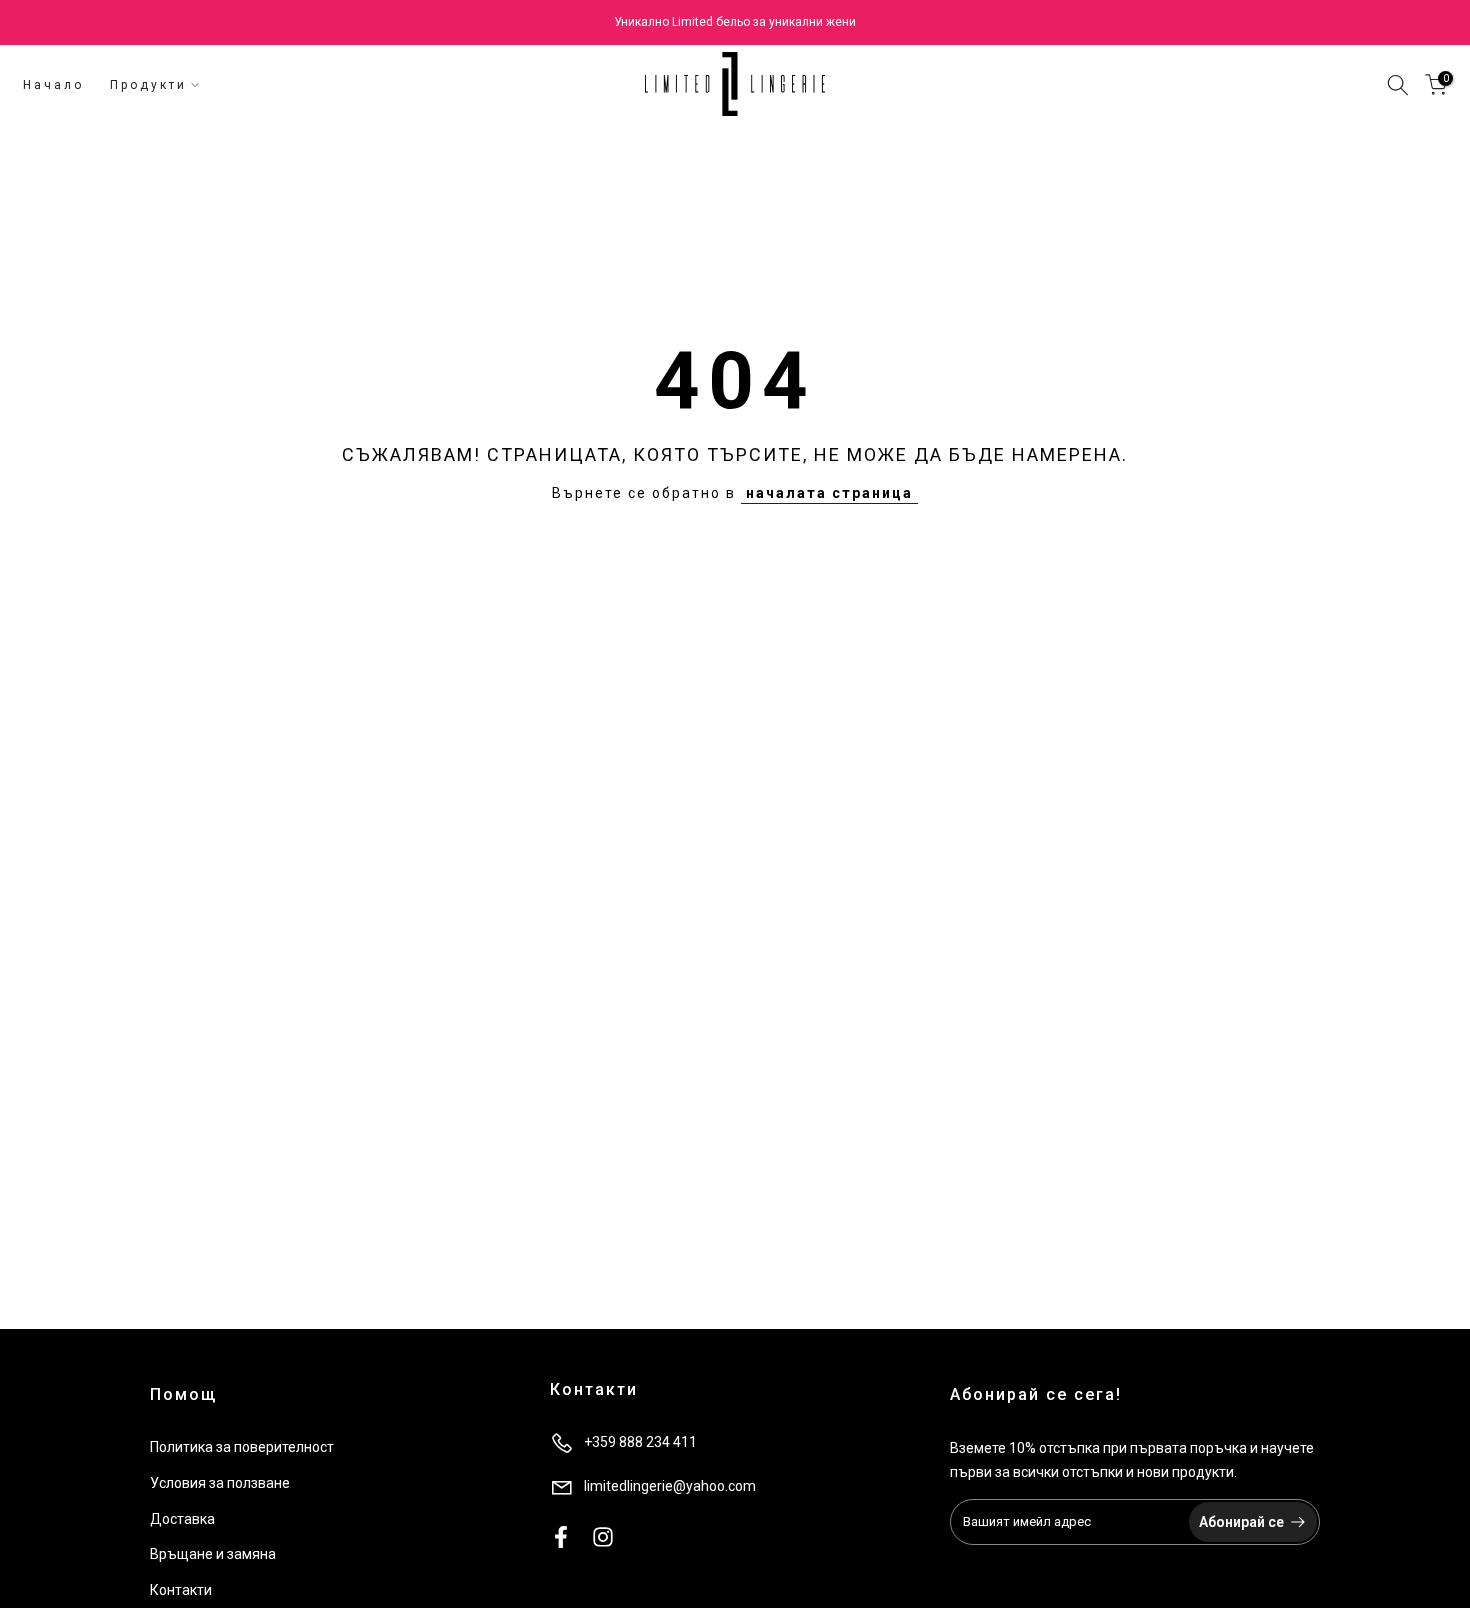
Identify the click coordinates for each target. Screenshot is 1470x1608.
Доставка (182, 1519)
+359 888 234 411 (640, 1442)
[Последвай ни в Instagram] (603, 1536)
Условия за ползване (220, 1483)
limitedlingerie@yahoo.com (670, 1486)
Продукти (148, 85)
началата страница (829, 493)
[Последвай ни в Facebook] (561, 1536)
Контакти (181, 1590)
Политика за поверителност (242, 1447)
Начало (53, 85)
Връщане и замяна (213, 1554)
